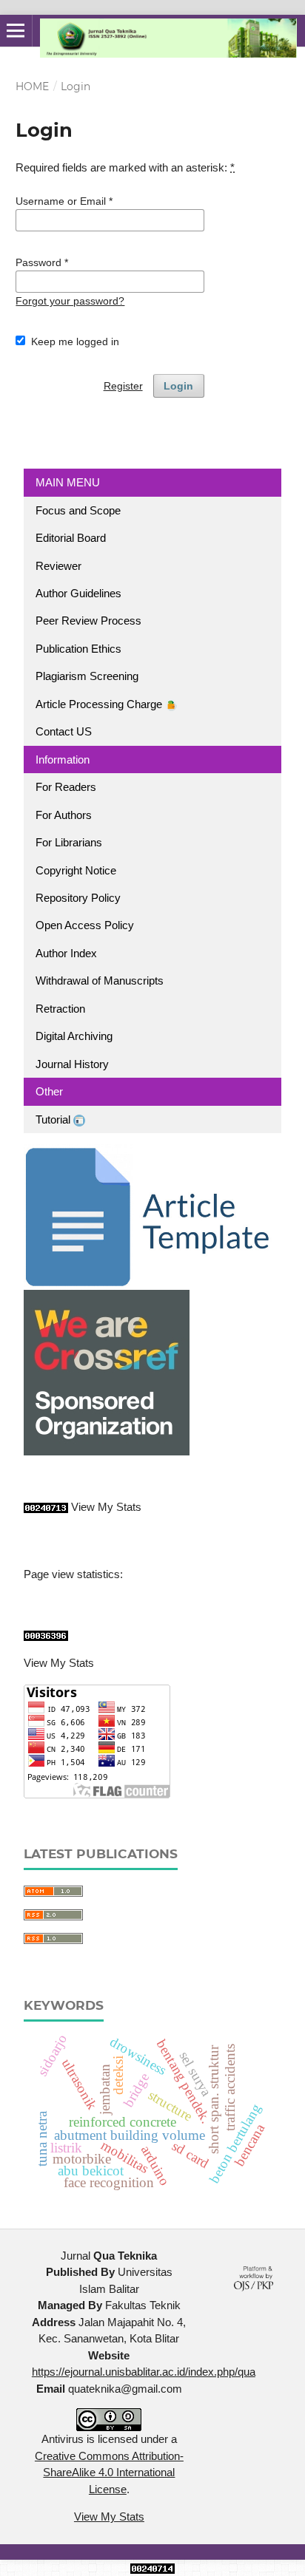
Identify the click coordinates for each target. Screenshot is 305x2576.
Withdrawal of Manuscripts (100, 981)
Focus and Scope (78, 510)
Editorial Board (71, 538)
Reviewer (58, 566)
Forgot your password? (70, 301)
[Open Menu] (16, 31)
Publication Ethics (78, 649)
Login (178, 386)
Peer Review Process (88, 621)
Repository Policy (78, 898)
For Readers (66, 787)
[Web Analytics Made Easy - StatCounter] (46, 1507)
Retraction (60, 1009)
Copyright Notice (76, 870)
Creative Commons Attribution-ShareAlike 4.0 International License (109, 2473)
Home (32, 86)
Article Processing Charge (100, 704)
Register (123, 386)
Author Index (66, 953)
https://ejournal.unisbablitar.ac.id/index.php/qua (144, 2372)
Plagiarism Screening (87, 676)
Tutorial (54, 1119)
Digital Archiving (74, 1036)
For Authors (64, 815)
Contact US (64, 731)
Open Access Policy (85, 925)
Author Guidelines (78, 593)
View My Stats (106, 1507)
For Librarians (69, 842)
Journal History (72, 1064)
